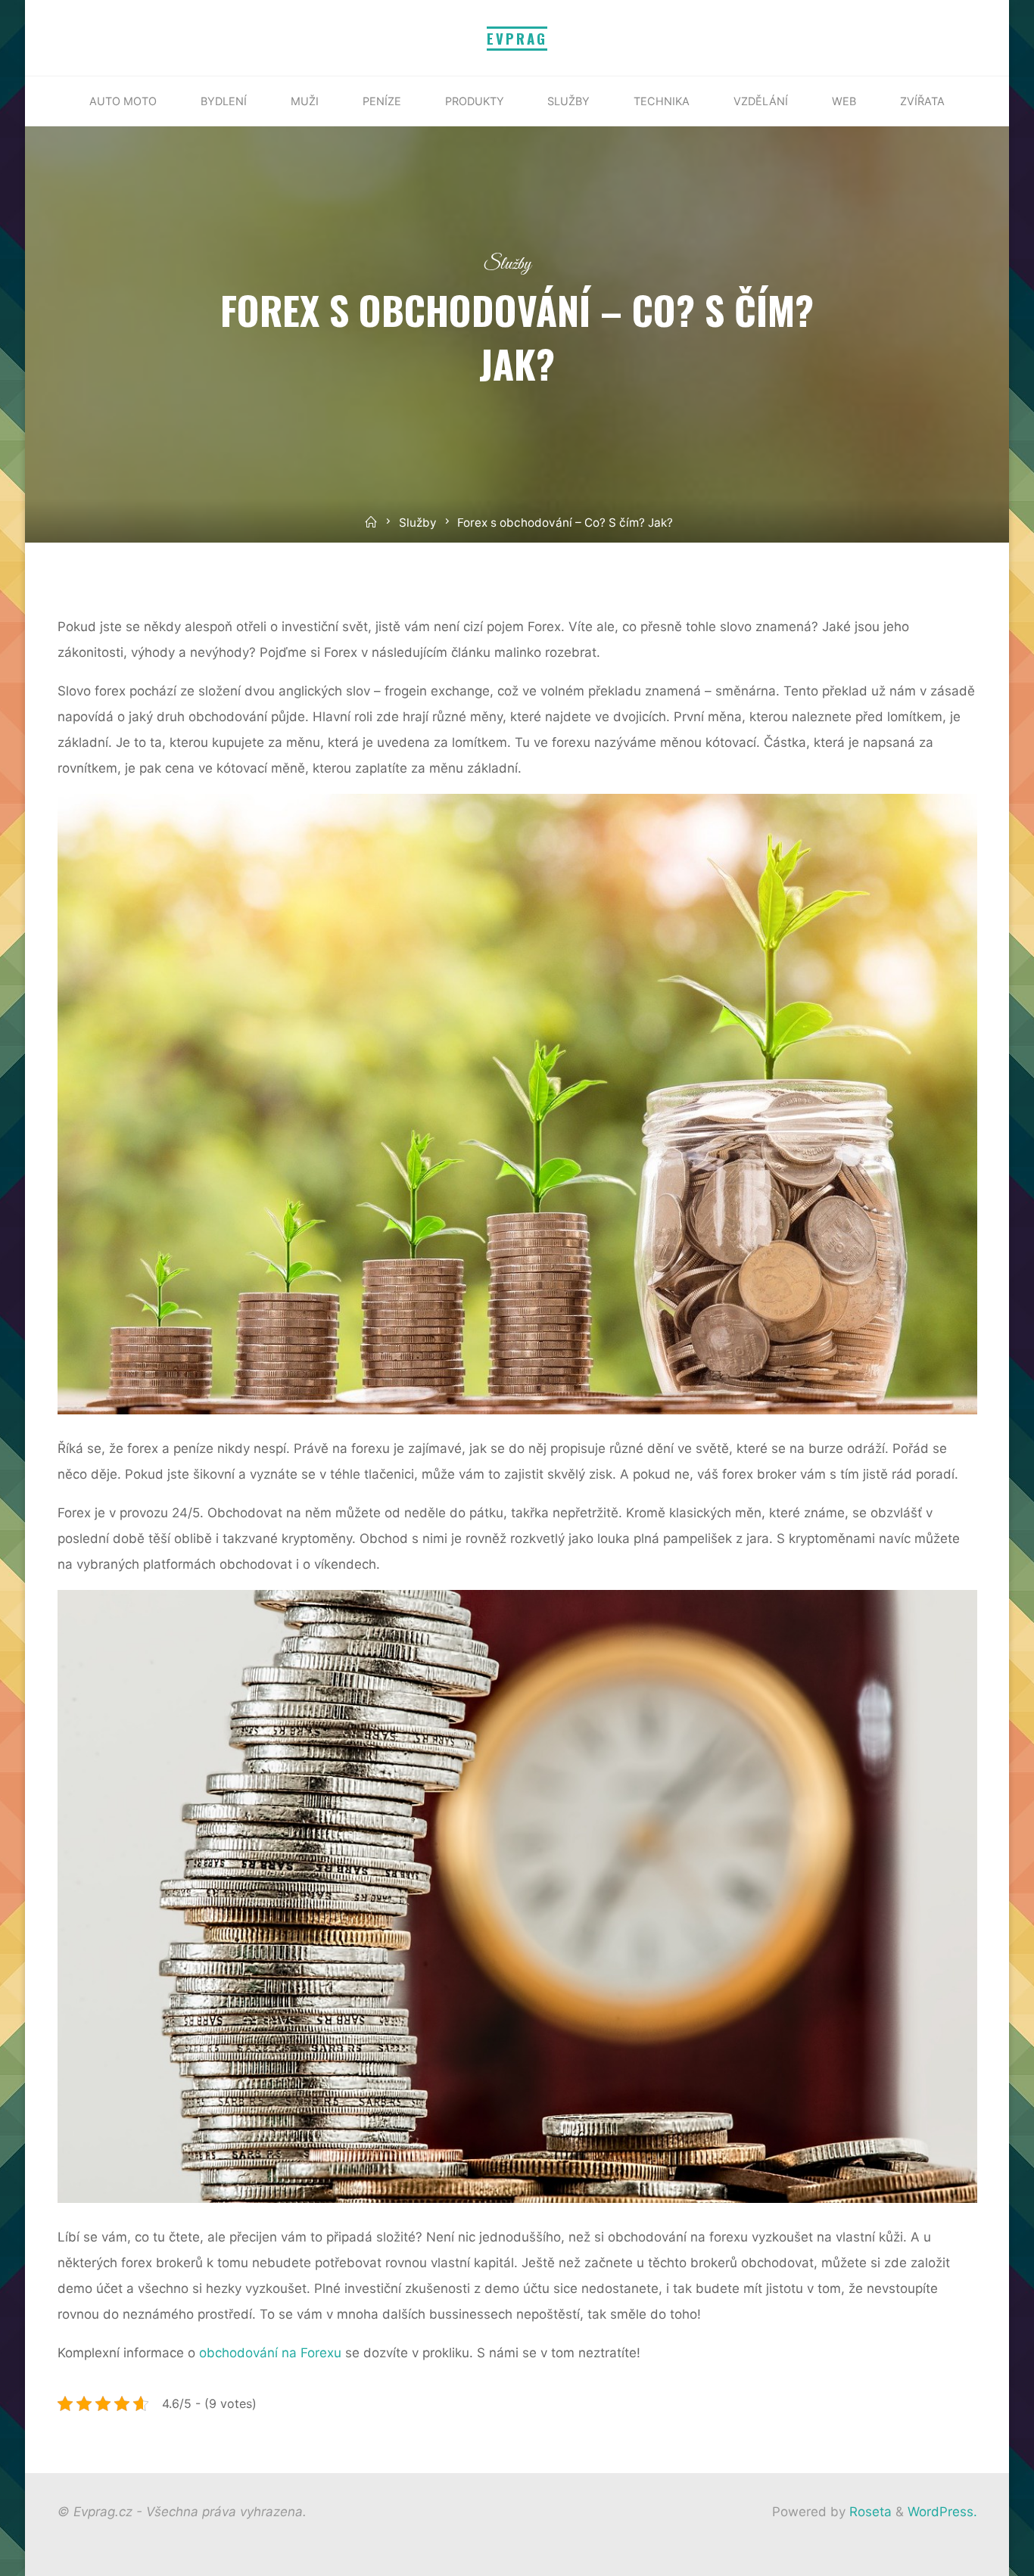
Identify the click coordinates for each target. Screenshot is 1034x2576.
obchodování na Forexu (270, 2352)
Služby (508, 264)
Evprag (517, 38)
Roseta (869, 2512)
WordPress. (942, 2512)
